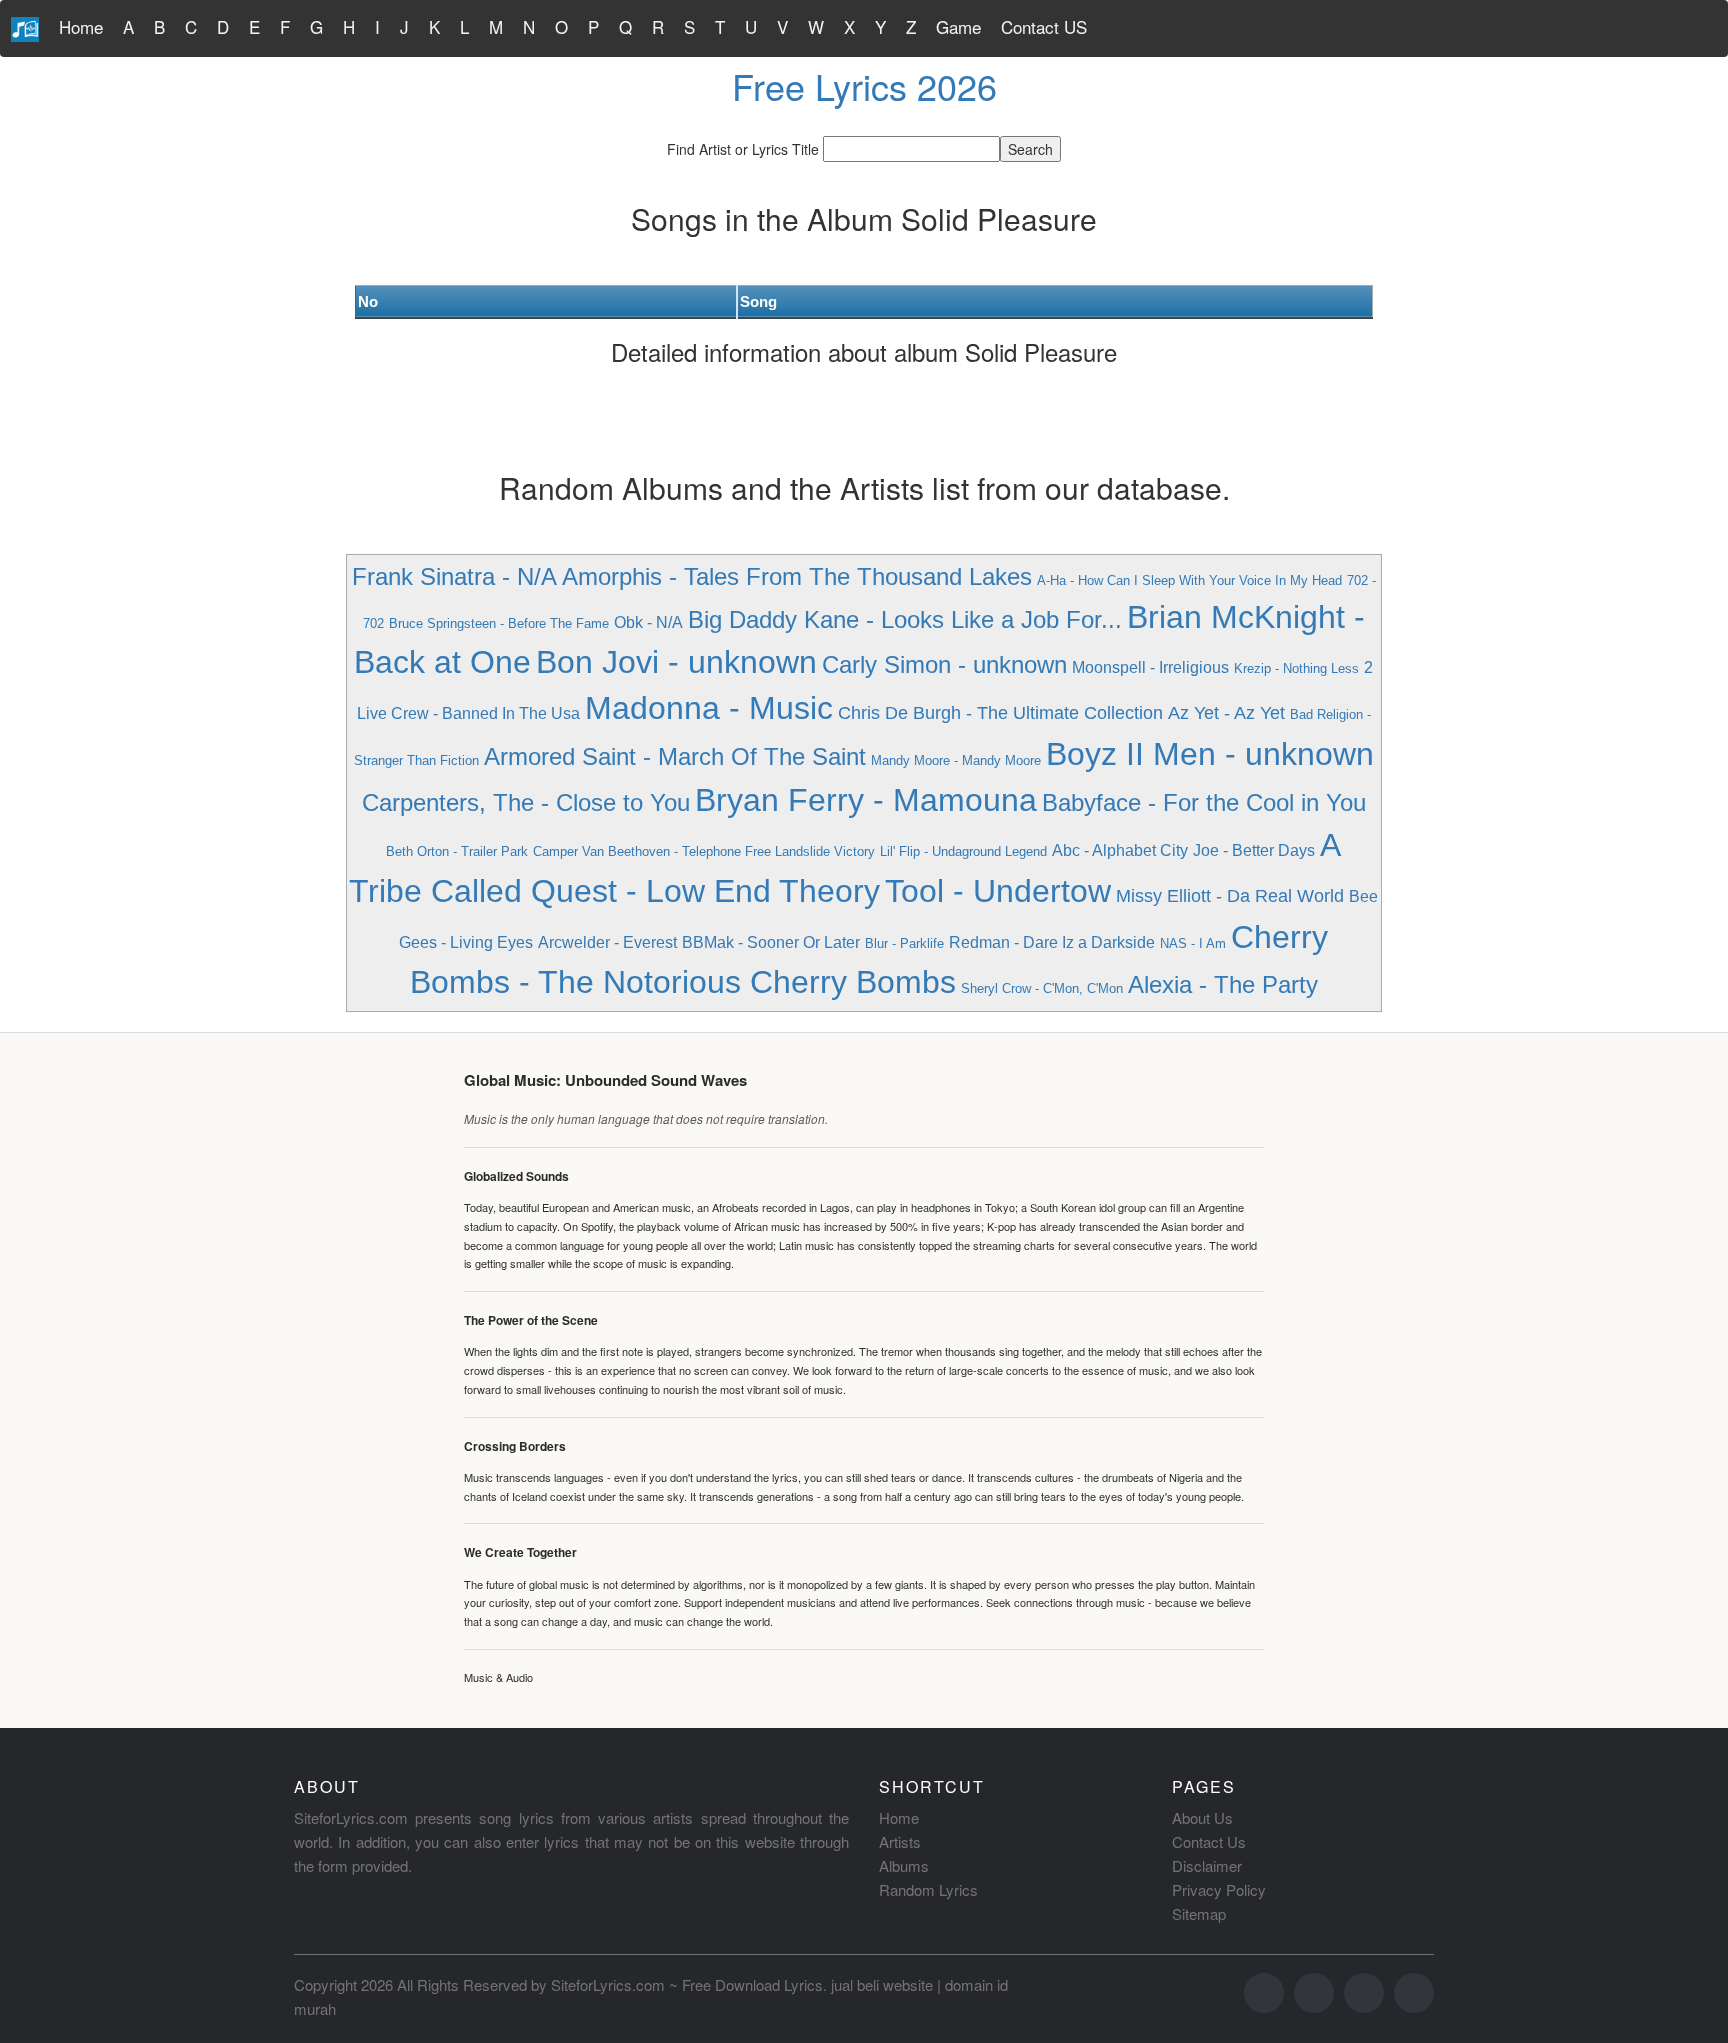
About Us (1202, 1817)
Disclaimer (1207, 1865)
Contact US (1044, 26)
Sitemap (1199, 1913)
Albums (904, 1865)
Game (958, 26)
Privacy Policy (1219, 1889)
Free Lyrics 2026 (864, 85)
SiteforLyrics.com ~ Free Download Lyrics (687, 1984)
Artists (900, 1841)
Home (81, 26)
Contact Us (1209, 1841)
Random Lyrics (928, 1889)
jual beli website (882, 1984)
